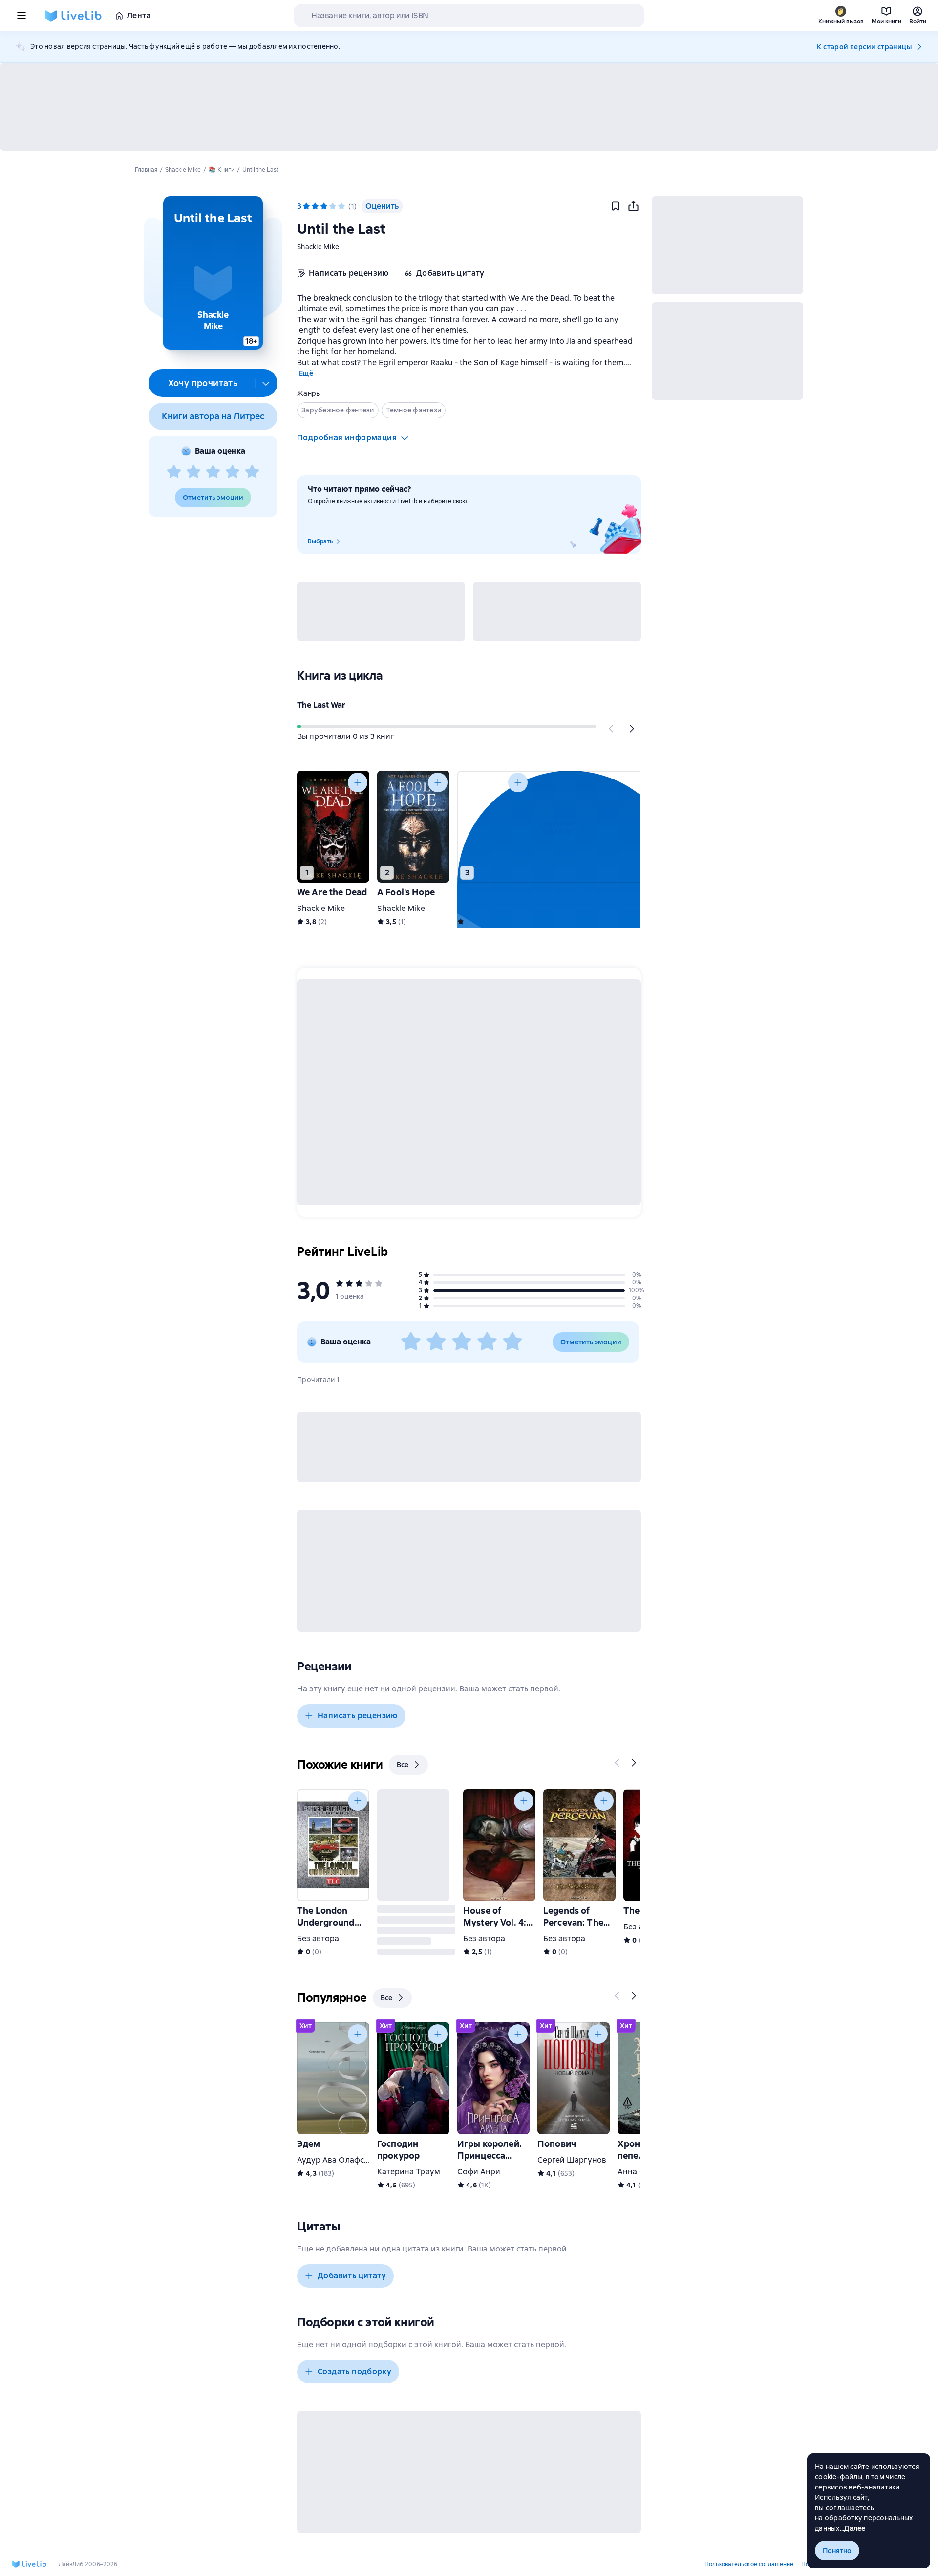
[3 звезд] (213, 472)
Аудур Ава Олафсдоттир (344, 2160)
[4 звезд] (233, 472)
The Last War (321, 705)
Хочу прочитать (203, 383)
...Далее (853, 2528)
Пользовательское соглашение (749, 2564)
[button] (213, 273)
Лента (139, 15)
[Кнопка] (612, 729)
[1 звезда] (174, 472)
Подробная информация (347, 438)
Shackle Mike (318, 247)
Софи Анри (479, 2172)
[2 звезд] (193, 472)
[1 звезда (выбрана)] (306, 206)
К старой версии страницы (864, 47)
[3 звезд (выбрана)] (324, 206)
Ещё (306, 373)
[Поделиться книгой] (633, 206)
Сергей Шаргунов (572, 2160)
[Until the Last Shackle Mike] (493, 827)
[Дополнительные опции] (266, 383)
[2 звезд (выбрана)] (315, 206)
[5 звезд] (252, 472)
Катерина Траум (409, 2172)
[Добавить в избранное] (616, 206)
